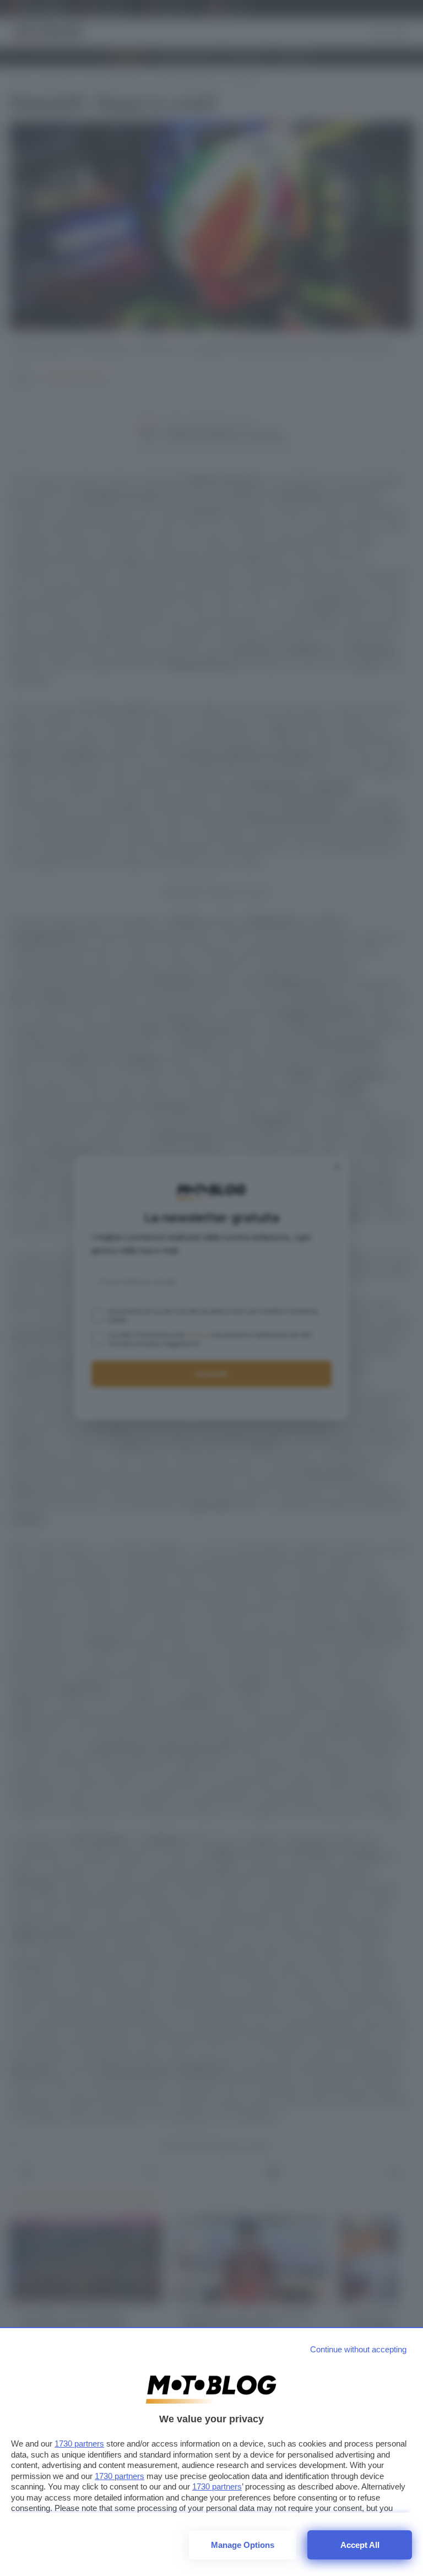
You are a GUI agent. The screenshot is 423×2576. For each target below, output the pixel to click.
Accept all (360, 2545)
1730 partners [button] (79, 2444)
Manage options (243, 2545)
